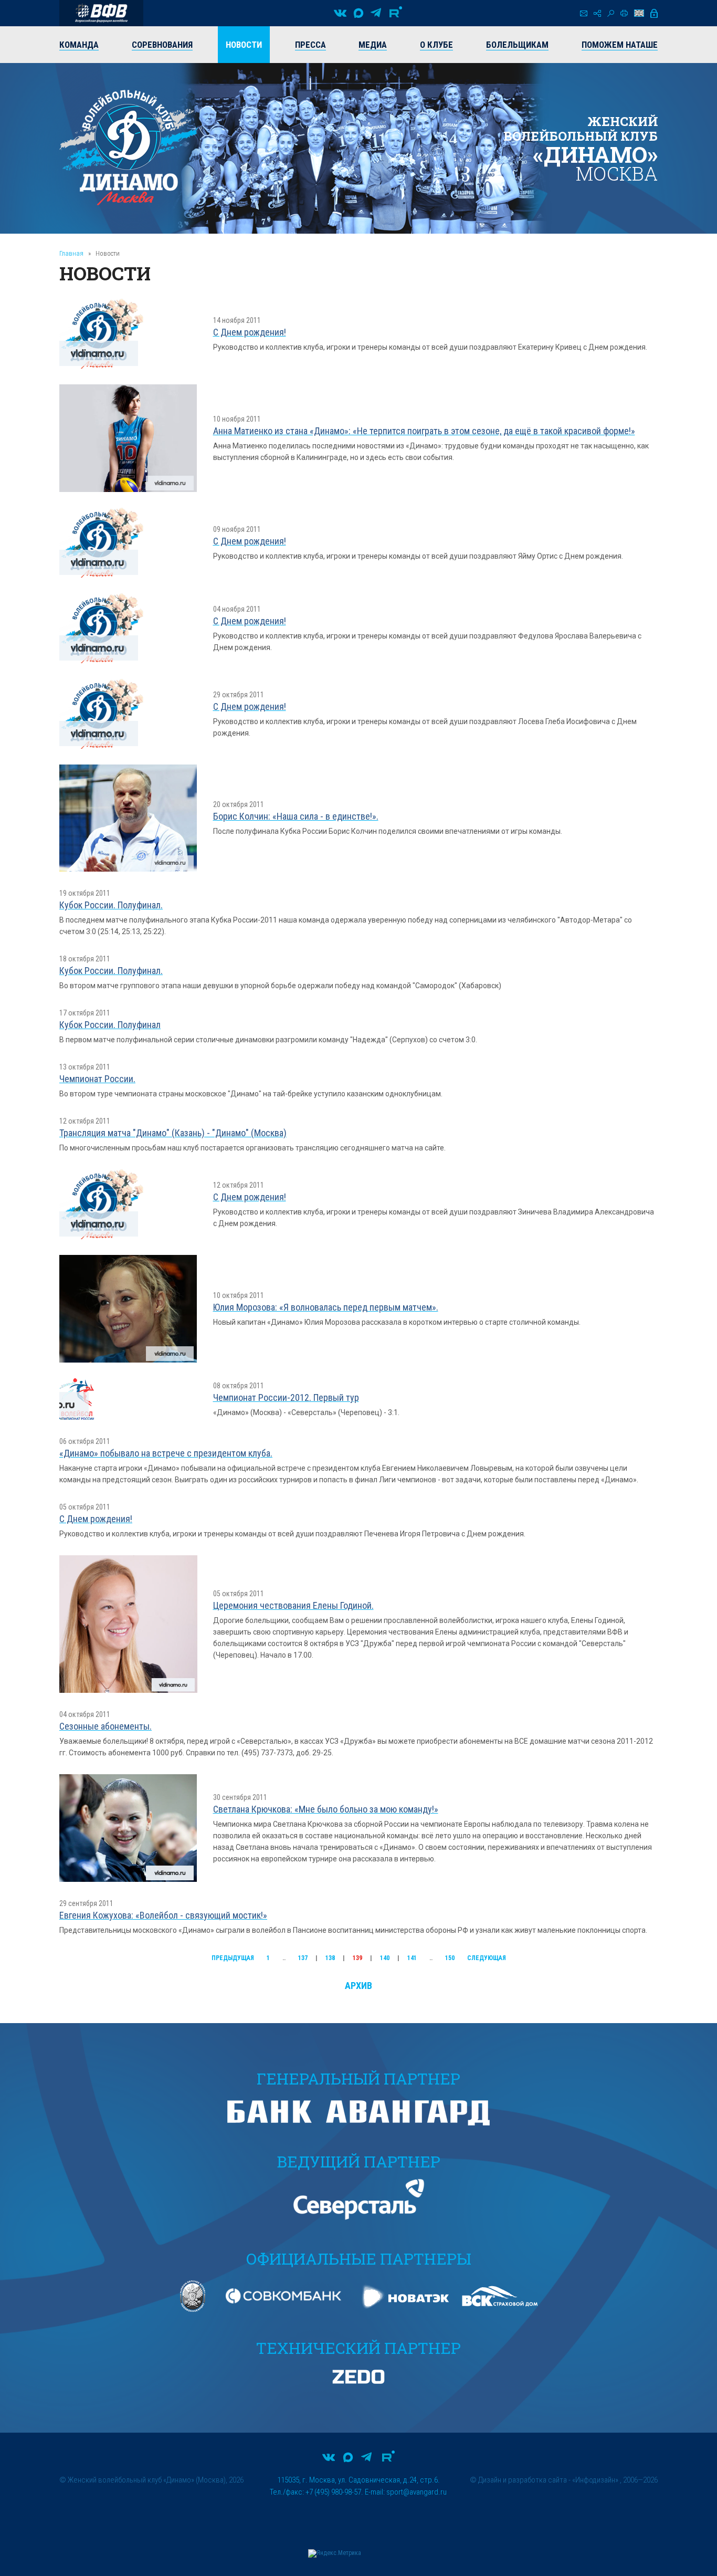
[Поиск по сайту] (611, 13)
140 (385, 1958)
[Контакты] (584, 13)
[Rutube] (396, 13)
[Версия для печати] (624, 13)
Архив (358, 1986)
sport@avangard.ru (417, 2492)
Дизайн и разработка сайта (523, 2480)
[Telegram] (376, 13)
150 (450, 1958)
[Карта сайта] (597, 13)
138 (330, 1958)
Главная (71, 253)
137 (303, 1958)
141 (412, 1958)
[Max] (358, 13)
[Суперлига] (101, 13)
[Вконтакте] (340, 13)
